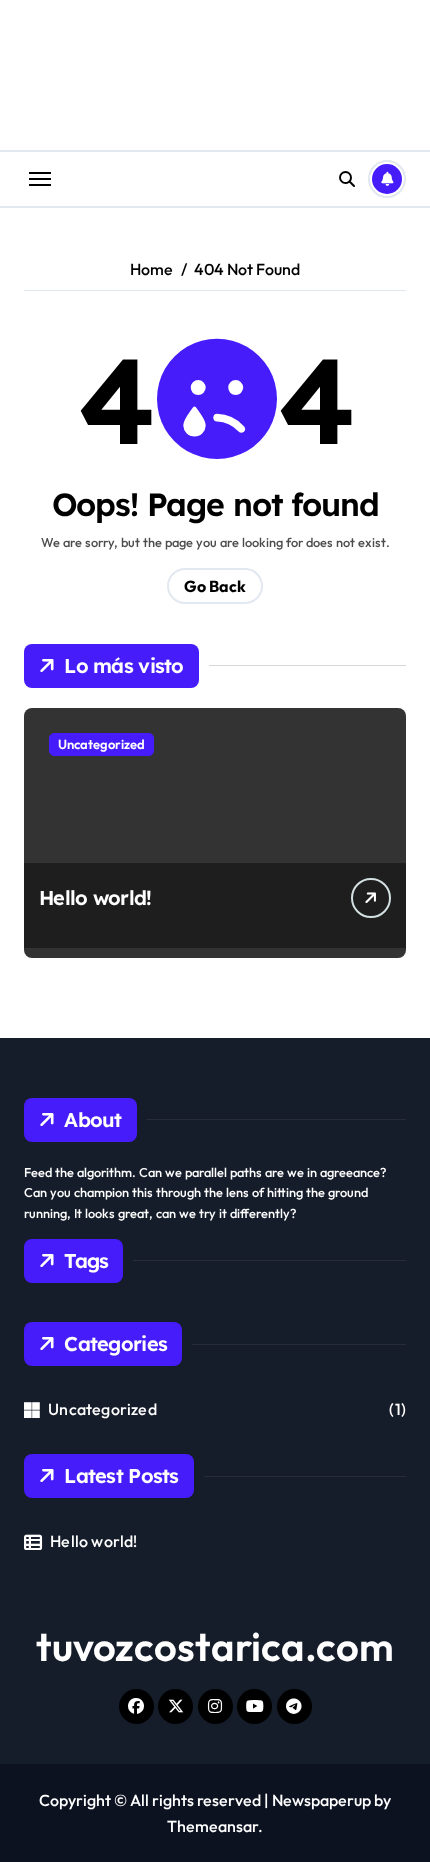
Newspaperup (321, 1800)
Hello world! (95, 897)
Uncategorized (101, 744)
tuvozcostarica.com (215, 1646)
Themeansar (212, 1826)
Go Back (215, 586)
